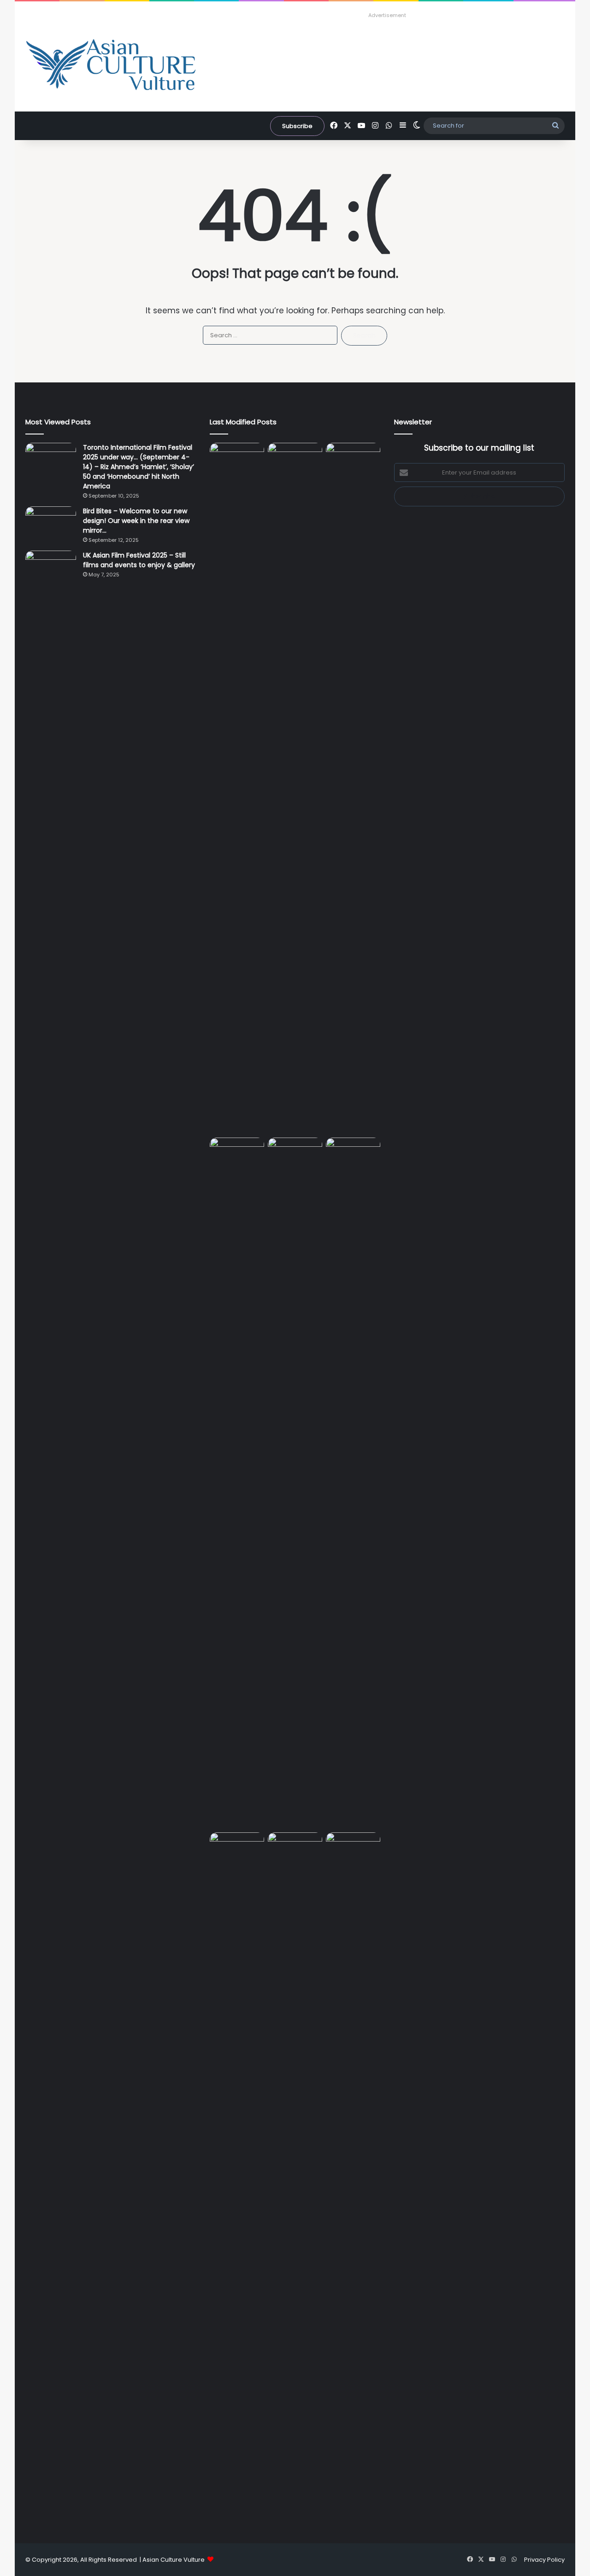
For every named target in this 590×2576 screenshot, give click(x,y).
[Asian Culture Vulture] (111, 66)
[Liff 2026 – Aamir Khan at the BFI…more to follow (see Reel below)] (237, 1850)
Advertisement (387, 15)
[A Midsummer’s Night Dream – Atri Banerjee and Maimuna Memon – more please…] (295, 1848)
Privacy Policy (544, 2560)
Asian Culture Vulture (174, 2560)
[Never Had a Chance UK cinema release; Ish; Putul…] (237, 1483)
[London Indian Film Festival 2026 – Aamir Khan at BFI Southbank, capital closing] (353, 2178)
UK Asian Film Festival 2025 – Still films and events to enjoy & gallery (139, 560)
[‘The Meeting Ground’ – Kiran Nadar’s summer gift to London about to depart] (353, 788)
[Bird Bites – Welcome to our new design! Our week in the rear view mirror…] (51, 524)
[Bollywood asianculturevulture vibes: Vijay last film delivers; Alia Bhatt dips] (295, 1153)
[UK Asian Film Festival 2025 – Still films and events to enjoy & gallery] (51, 568)
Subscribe (297, 126)
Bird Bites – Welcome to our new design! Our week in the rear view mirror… (136, 521)
